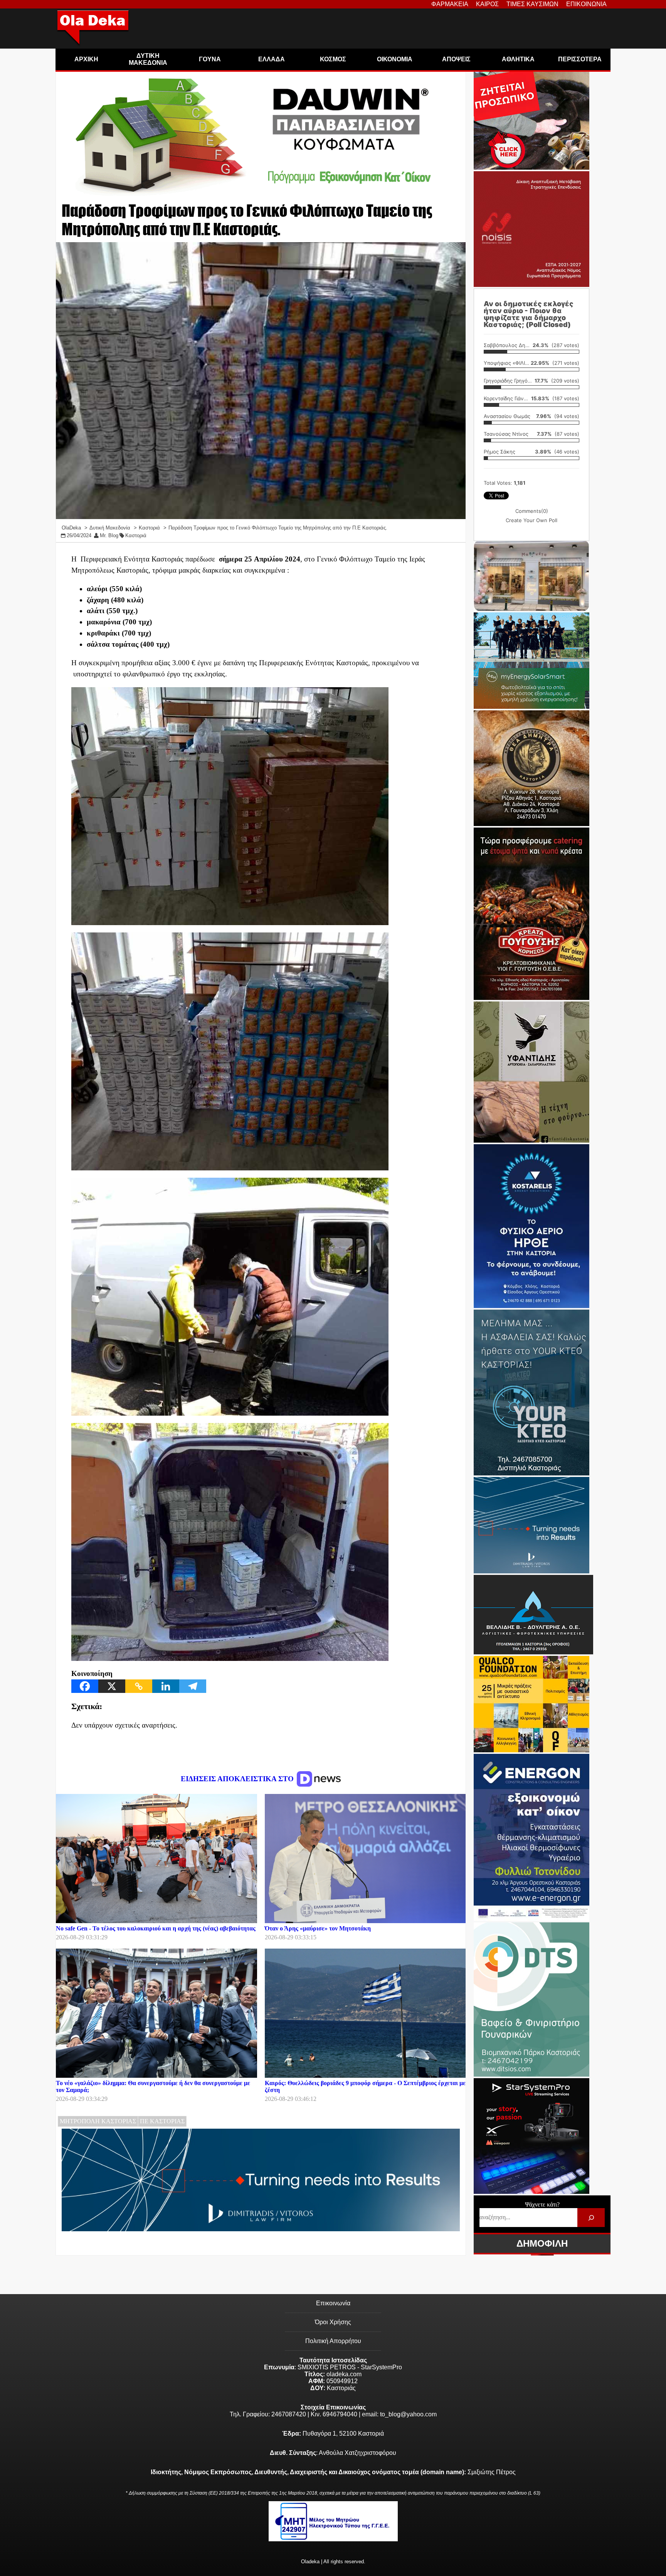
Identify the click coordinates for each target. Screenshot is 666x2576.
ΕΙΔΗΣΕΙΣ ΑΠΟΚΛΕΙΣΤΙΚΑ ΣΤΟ (238, 1779)
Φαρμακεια (450, 4)
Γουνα (210, 59)
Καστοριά (136, 535)
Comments (532, 511)
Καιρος (487, 4)
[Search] (591, 2218)
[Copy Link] (139, 1686)
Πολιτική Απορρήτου (333, 2341)
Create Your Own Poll (531, 520)
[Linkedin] (166, 1686)
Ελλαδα (272, 59)
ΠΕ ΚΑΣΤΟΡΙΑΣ (162, 2121)
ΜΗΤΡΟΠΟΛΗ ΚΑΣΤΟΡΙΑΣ (98, 2121)
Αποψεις (456, 59)
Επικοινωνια (586, 4)
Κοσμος (333, 59)
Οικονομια (395, 59)
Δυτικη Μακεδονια (148, 59)
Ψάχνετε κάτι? (542, 2204)
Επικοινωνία (333, 2303)
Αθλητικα (518, 59)
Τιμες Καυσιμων (532, 4)
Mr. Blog (109, 535)
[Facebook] (85, 1686)
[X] (112, 1686)
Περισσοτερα (580, 59)
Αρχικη (86, 59)
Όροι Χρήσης (333, 2322)
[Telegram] (193, 1686)
